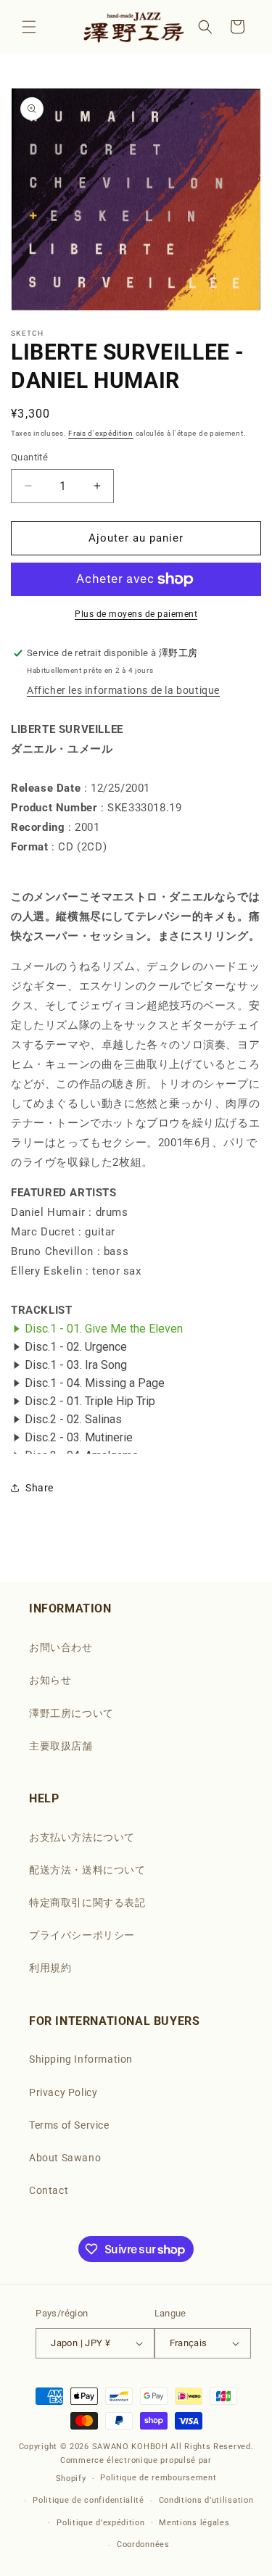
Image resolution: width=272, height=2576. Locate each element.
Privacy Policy (63, 2092)
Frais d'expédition (101, 433)
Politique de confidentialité (88, 2500)
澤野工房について (71, 1713)
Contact (49, 2190)
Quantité (29, 457)
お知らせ (50, 1680)
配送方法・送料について (87, 1870)
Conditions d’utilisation (206, 2500)
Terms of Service (69, 2125)
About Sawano (65, 2158)
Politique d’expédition (100, 2523)
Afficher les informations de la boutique (123, 690)
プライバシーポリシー (82, 1935)
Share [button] (40, 1488)
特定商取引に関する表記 (87, 1902)
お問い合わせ (61, 1647)
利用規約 (50, 1968)
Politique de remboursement (158, 2478)
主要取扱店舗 (61, 1746)
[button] (29, 27)
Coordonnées (143, 2544)
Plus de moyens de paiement (136, 614)
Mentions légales (194, 2523)
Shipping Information (81, 2059)
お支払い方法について (82, 1837)
